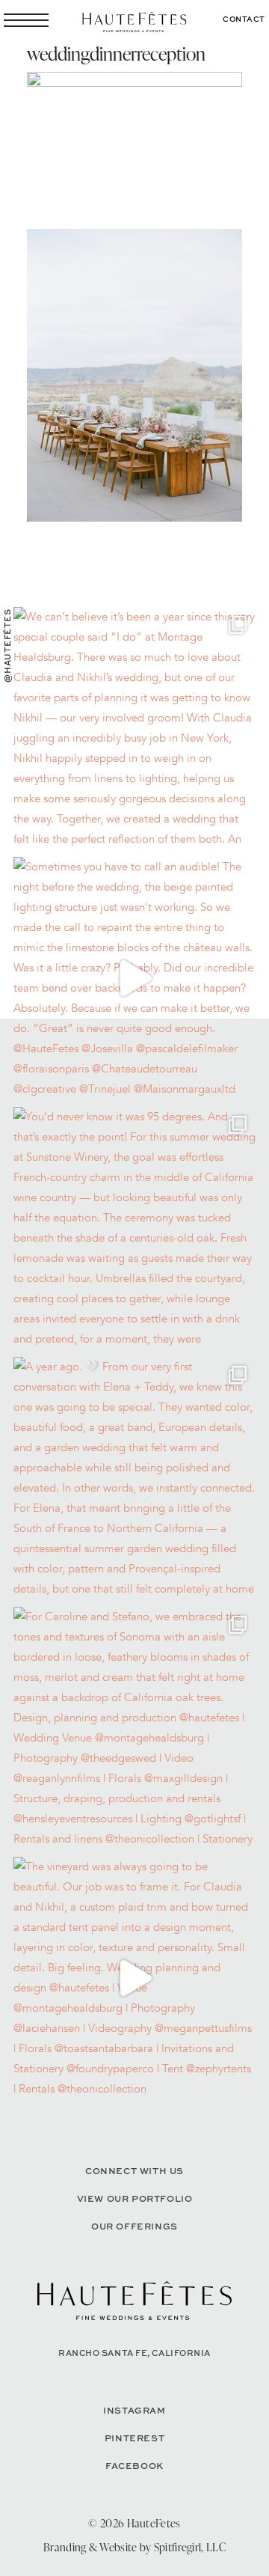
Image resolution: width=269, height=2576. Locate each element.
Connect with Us (134, 2171)
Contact (244, 19)
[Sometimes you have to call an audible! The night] (134, 978)
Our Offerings (134, 2226)
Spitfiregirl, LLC (190, 2547)
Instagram (134, 2410)
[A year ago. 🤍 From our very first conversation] (134, 1478)
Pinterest (134, 2438)
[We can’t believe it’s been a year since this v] (134, 728)
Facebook (134, 2466)
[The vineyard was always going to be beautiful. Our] (134, 1978)
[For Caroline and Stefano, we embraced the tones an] (134, 1728)
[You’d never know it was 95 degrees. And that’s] (134, 1228)
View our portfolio (135, 2198)
